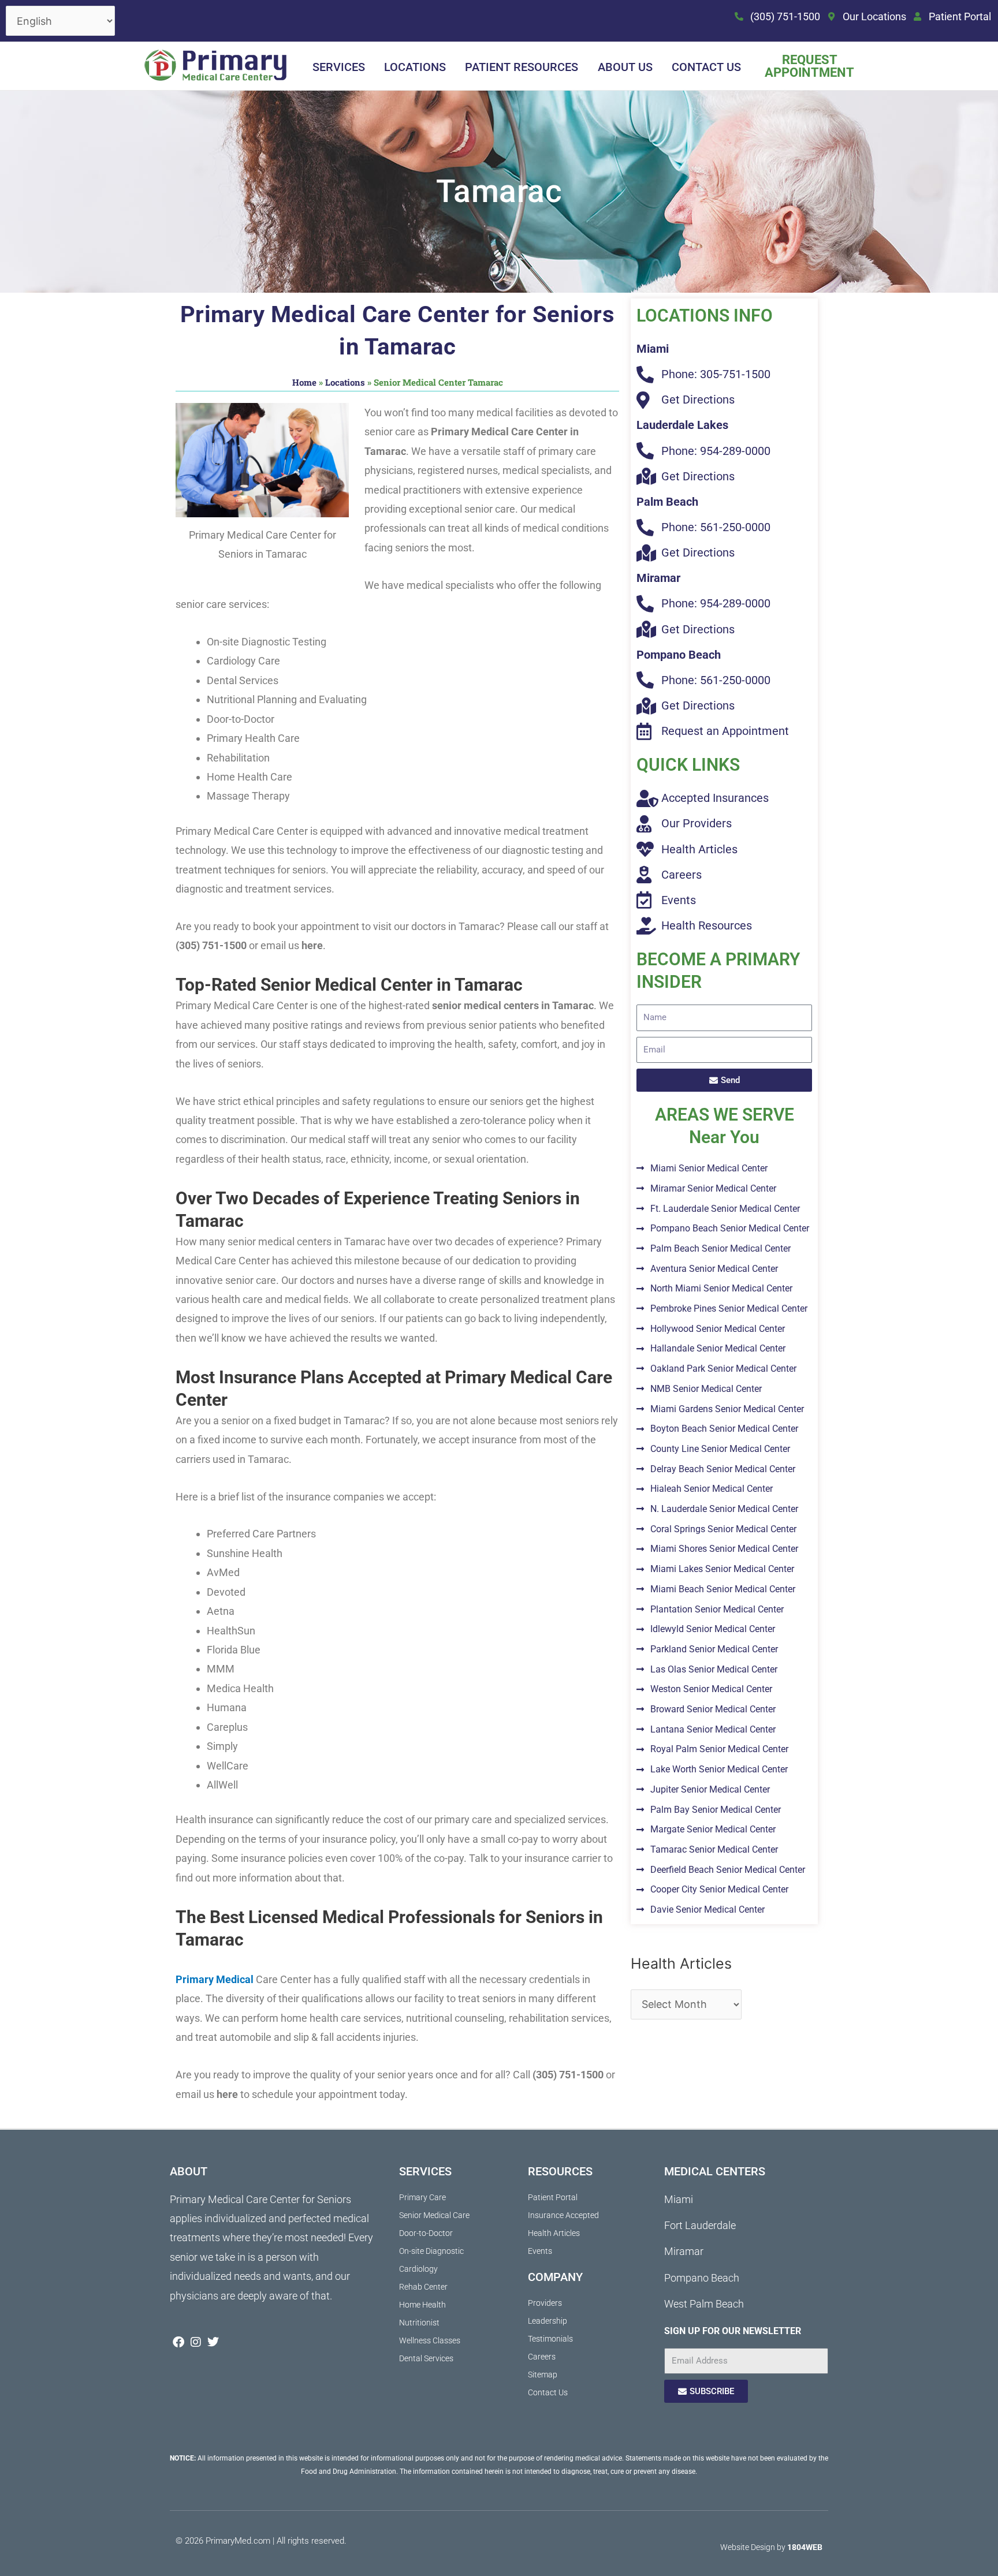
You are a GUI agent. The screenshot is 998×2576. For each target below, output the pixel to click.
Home (304, 382)
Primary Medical (215, 1979)
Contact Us (706, 67)
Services (339, 67)
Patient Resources (522, 67)
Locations (415, 67)
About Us (625, 67)
